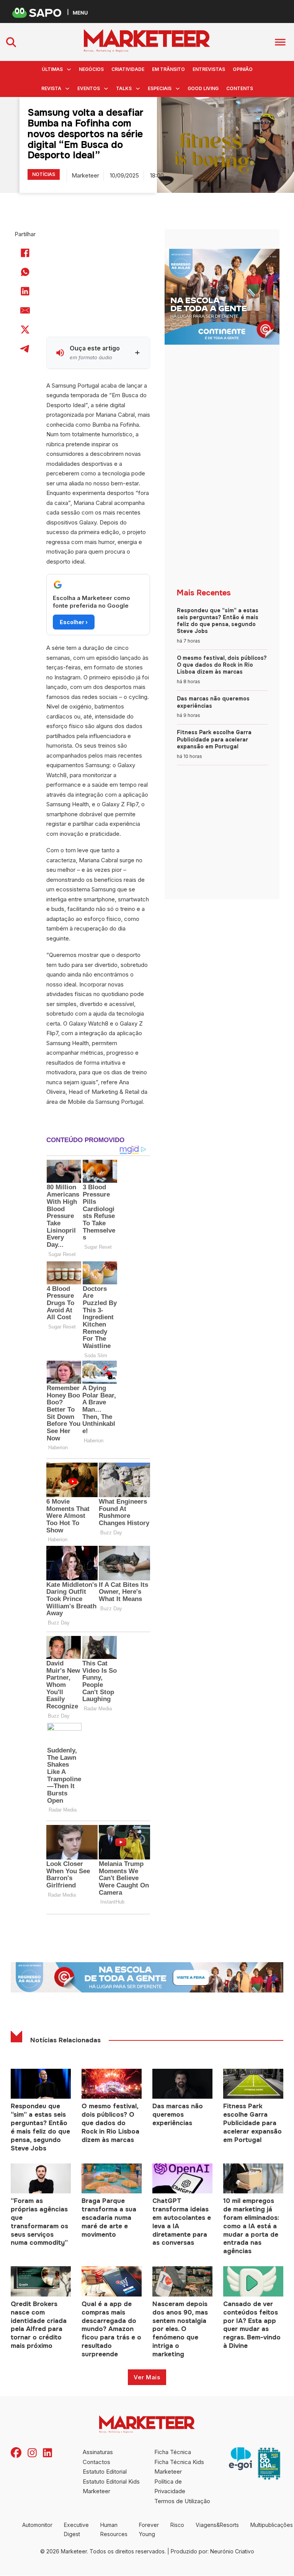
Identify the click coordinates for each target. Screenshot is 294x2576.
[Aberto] (280, 42)
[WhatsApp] (25, 272)
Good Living (203, 88)
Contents (240, 88)
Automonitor (37, 2525)
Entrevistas (209, 69)
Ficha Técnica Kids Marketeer (179, 2467)
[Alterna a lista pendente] (69, 69)
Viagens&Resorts (217, 2525)
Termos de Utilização (182, 2501)
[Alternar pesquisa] (11, 42)
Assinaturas (98, 2452)
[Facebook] (25, 253)
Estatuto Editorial (105, 2472)
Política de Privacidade (170, 2486)
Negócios (91, 69)
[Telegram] (25, 349)
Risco (177, 2525)
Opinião (243, 69)
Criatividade (128, 69)
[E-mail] (25, 310)
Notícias (44, 174)
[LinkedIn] (25, 291)
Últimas (52, 69)
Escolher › (74, 622)
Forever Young (149, 2529)
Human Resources (114, 2529)
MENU (80, 12)
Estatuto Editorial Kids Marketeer (111, 2486)
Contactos (96, 2462)
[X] (25, 329)
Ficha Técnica (173, 2452)
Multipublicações (272, 2525)
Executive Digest (76, 2529)
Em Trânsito (168, 69)
